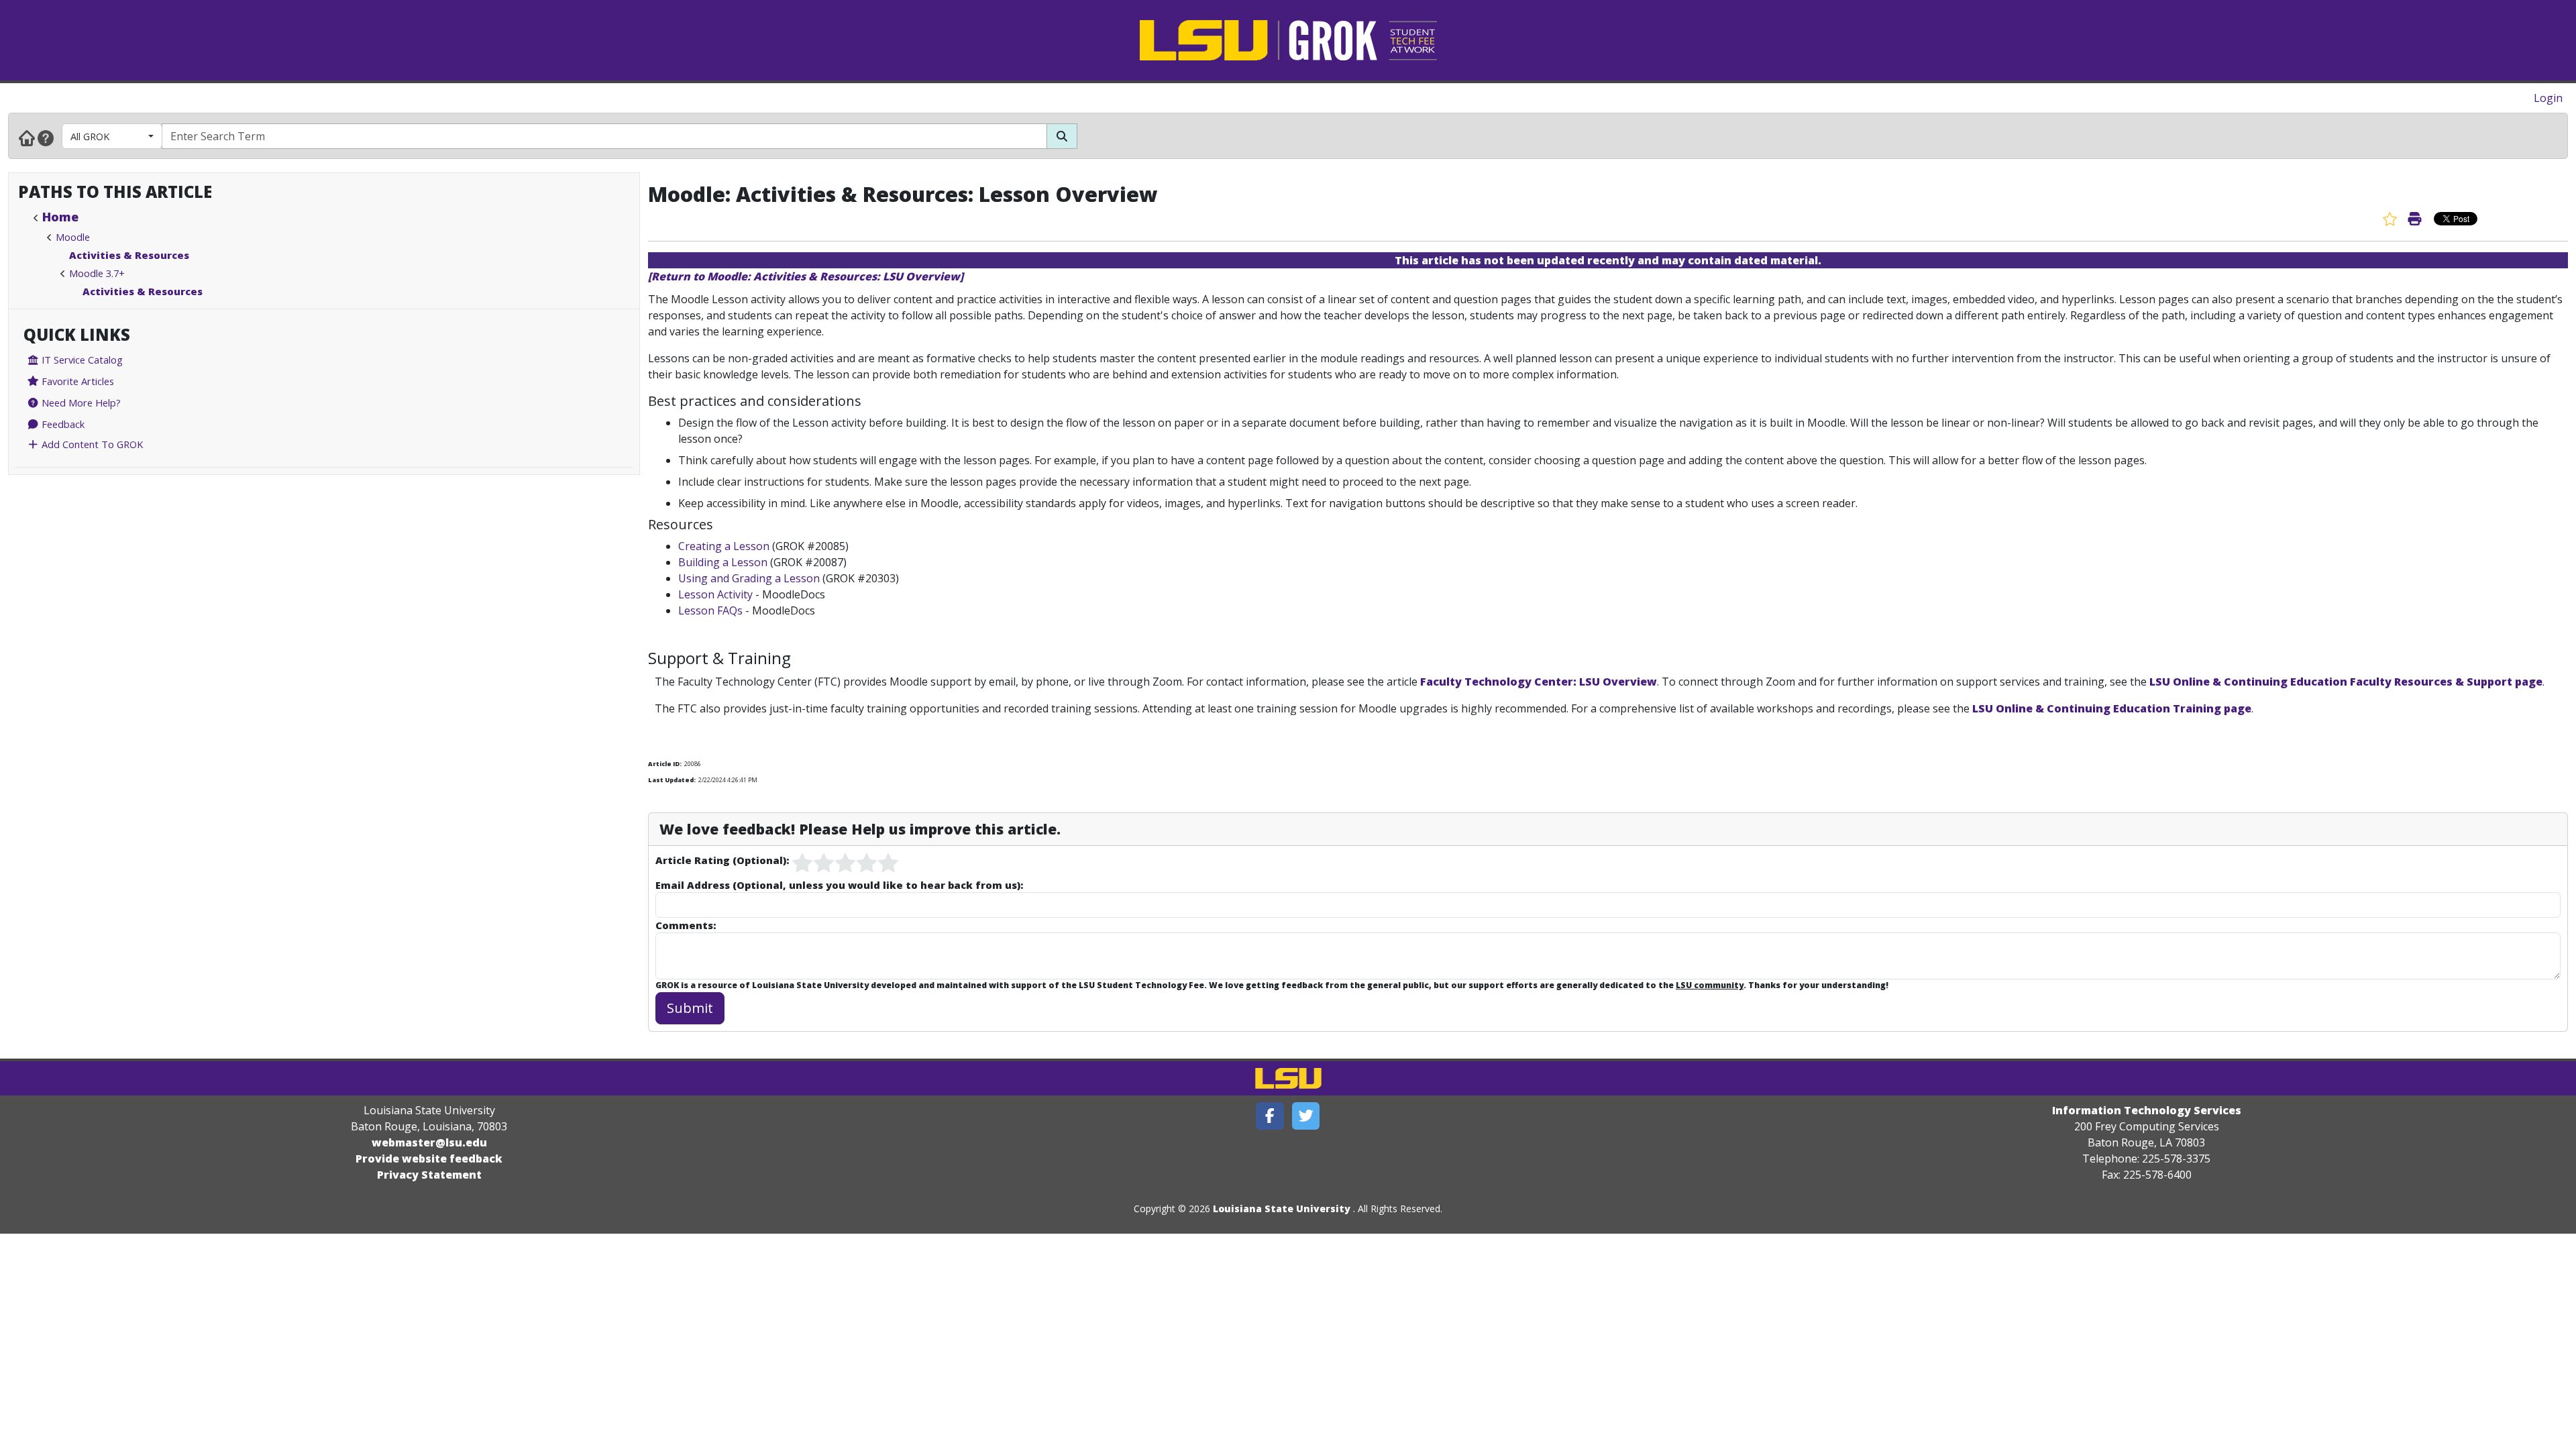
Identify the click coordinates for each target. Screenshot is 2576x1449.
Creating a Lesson (724, 546)
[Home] (27, 138)
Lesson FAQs (710, 610)
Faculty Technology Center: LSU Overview (1539, 682)
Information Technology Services (2147, 1110)
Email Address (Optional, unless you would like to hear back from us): (839, 885)
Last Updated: (672, 780)
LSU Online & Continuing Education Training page (2112, 708)
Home (60, 217)
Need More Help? (80, 402)
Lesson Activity (715, 594)
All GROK (90, 136)
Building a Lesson (723, 562)
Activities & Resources (129, 255)
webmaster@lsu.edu (429, 1142)
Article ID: (665, 764)
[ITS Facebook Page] (1270, 1116)
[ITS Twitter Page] (1306, 1116)
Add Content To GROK (91, 444)
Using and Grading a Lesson (749, 578)
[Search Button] (1062, 136)
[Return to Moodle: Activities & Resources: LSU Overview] (806, 276)
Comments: (686, 925)
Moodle (73, 237)
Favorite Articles (76, 381)
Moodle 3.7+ (97, 273)
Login (2548, 98)
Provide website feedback (429, 1159)
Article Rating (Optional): (722, 860)
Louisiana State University (1282, 1209)
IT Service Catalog (81, 360)
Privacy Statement (429, 1175)
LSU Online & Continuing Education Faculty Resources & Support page (2346, 682)
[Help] (46, 138)
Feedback (62, 424)
